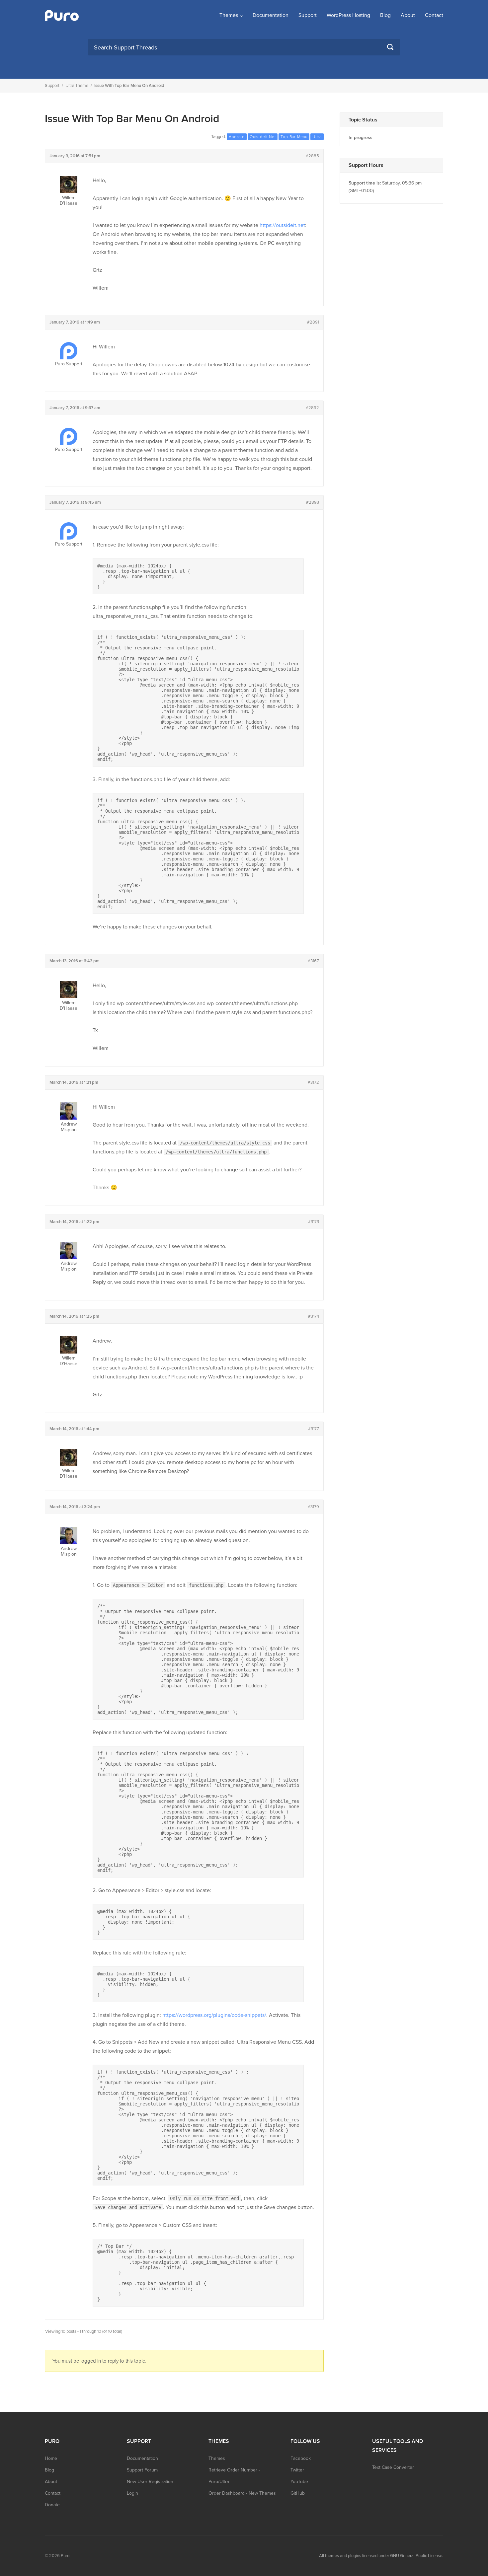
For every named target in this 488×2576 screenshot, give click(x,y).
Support (308, 15)
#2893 (313, 502)
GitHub (298, 2493)
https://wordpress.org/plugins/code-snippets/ (214, 2015)
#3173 (314, 1222)
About (408, 15)
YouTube (299, 2482)
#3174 (314, 1316)
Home (51, 2458)
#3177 (314, 1429)
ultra (317, 137)
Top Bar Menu (294, 137)
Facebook (301, 2458)
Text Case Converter (393, 2467)
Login (132, 2493)
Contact (434, 15)
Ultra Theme (77, 86)
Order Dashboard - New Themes (242, 2493)
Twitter (297, 2470)
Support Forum (142, 2470)
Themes (229, 15)
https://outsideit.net (282, 225)
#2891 (313, 322)
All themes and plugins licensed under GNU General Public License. (381, 2556)
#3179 (313, 1507)
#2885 (312, 156)
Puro (65, 2556)
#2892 (312, 408)
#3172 (313, 1082)
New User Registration (150, 2482)
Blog (385, 15)
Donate (52, 2505)
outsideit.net (263, 137)
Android (237, 137)
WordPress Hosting (348, 15)
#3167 (313, 961)
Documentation (271, 15)
